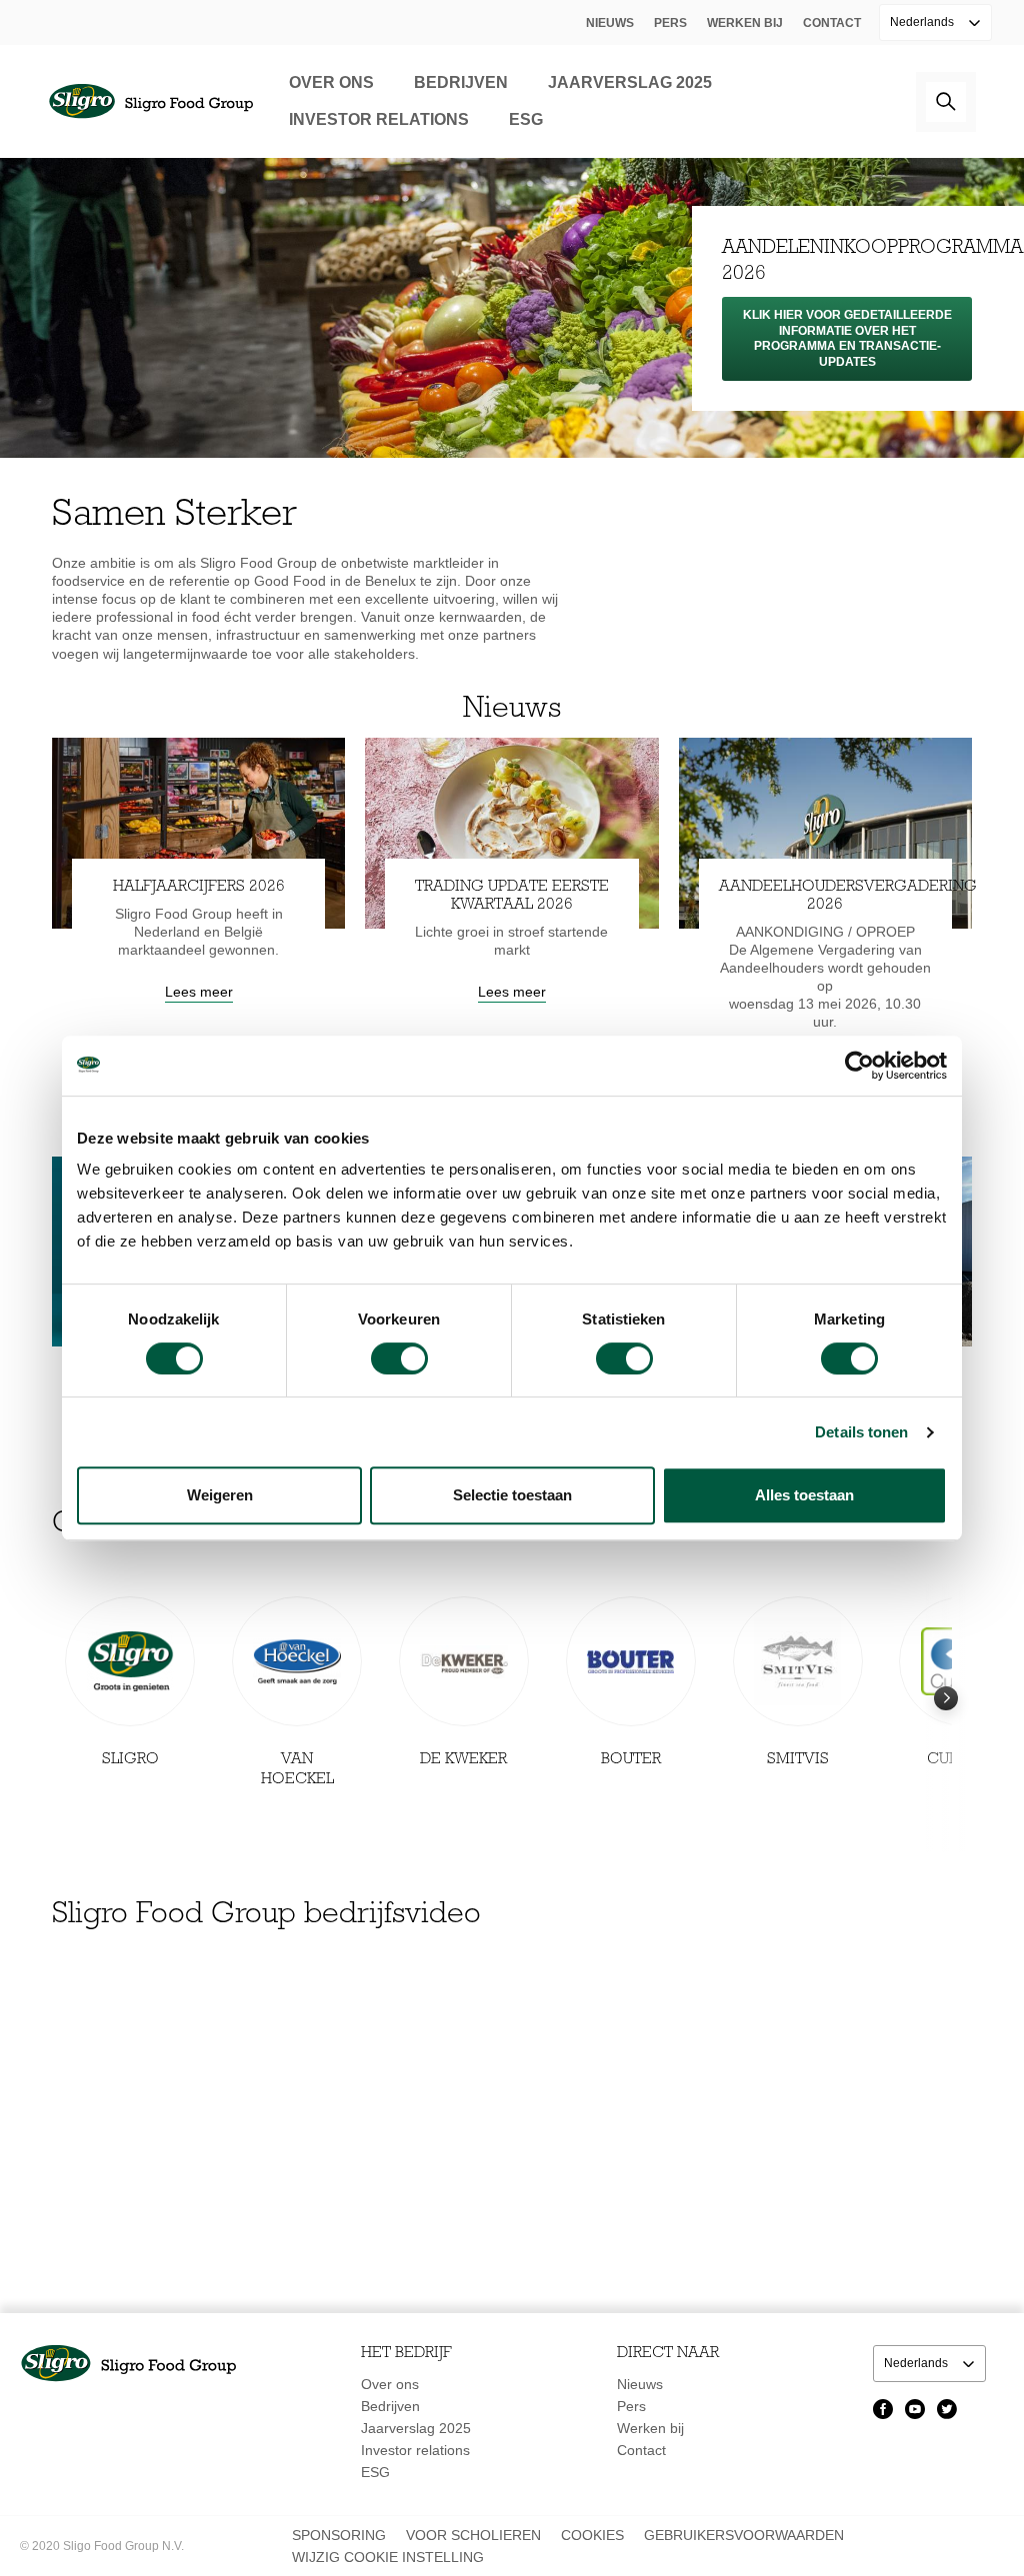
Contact (832, 23)
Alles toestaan (804, 1495)
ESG (526, 119)
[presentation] (946, 1718)
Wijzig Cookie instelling (388, 2557)
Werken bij (745, 23)
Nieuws (610, 23)
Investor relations (379, 119)
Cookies (592, 2535)
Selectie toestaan (512, 1495)
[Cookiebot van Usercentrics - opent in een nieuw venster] (859, 1066)
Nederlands (923, 22)
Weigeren (220, 1495)
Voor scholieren (473, 2535)
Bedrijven (461, 82)
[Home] (150, 101)
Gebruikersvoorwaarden (744, 2535)
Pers (670, 23)
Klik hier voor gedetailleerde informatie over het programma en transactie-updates (847, 338)
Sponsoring (339, 2535)
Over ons (331, 82)
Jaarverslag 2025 (630, 82)
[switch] (399, 1358)
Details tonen (861, 1432)
